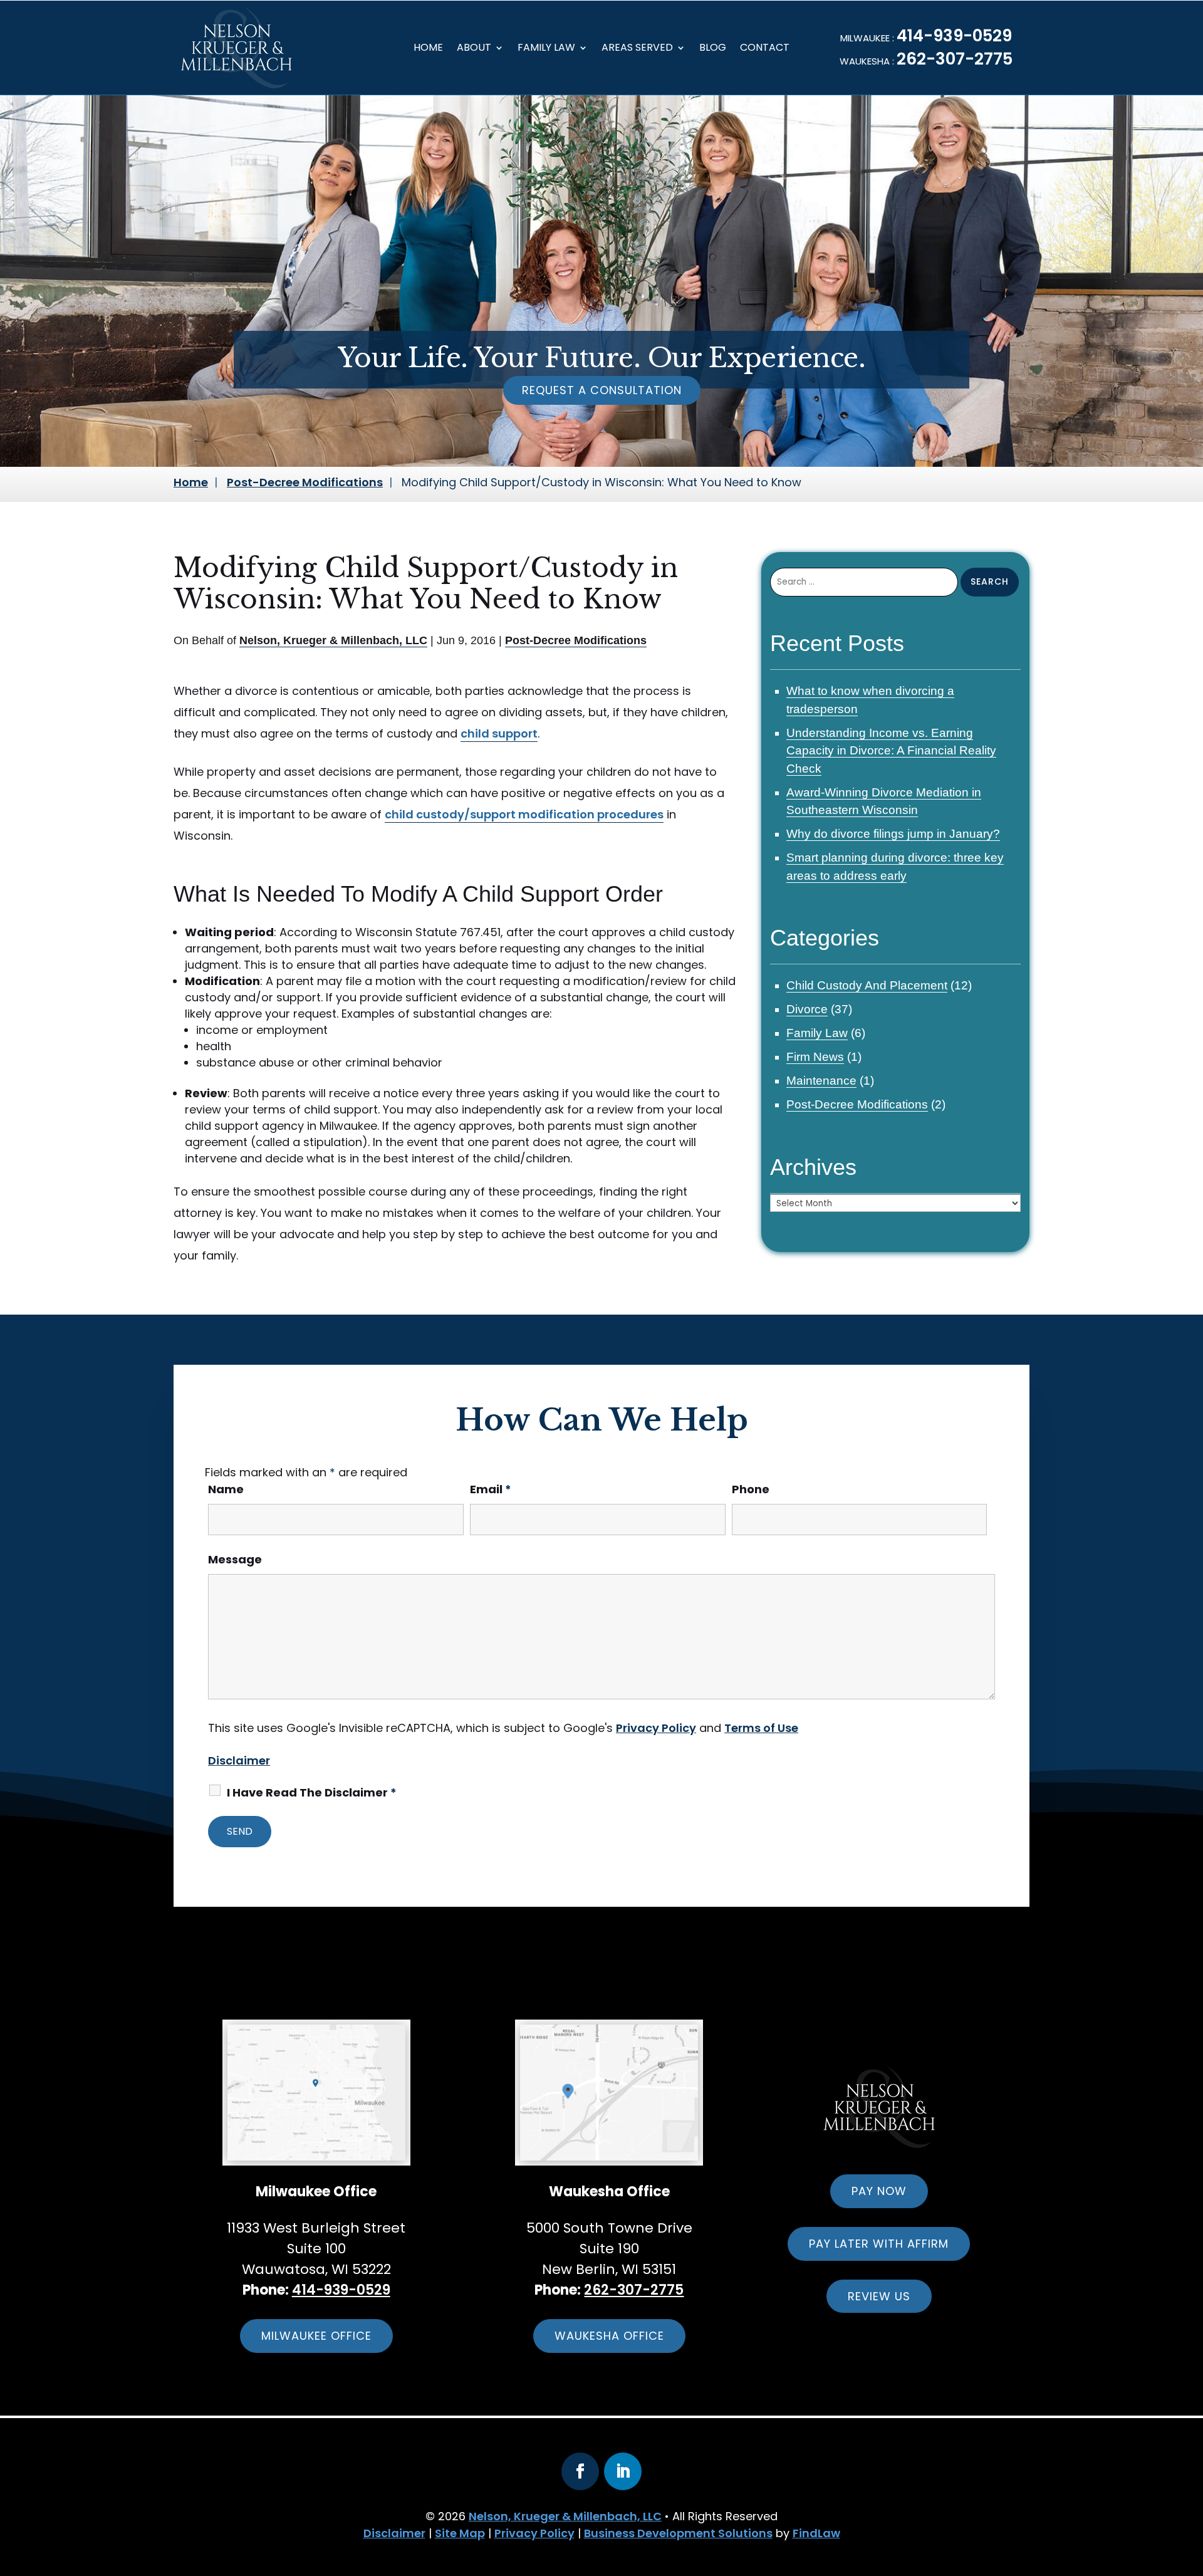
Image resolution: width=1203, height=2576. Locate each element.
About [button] (474, 49)
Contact (765, 49)
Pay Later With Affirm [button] (879, 2244)
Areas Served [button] (637, 49)
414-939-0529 (954, 36)
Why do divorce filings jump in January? (893, 834)
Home (428, 49)
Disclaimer (239, 1760)
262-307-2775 (955, 59)
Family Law (546, 49)
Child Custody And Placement (867, 985)
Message (235, 1559)
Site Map (460, 2533)
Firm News (815, 1057)
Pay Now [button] (879, 2191)
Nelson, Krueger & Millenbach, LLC (333, 640)
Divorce (807, 1009)
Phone (751, 1489)
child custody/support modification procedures (524, 814)
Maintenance (821, 1081)
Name (226, 1489)
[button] (1151, 2505)
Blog (713, 49)
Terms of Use (761, 1728)
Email (491, 1489)
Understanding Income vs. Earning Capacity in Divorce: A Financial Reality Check (891, 751)
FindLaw (816, 2533)
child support (499, 733)
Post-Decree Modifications (576, 640)
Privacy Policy (656, 1728)
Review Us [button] (879, 2296)
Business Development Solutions (678, 2533)
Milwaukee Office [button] (316, 2336)
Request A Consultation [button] (602, 390)
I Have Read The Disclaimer (312, 1792)
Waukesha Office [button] (609, 2336)
